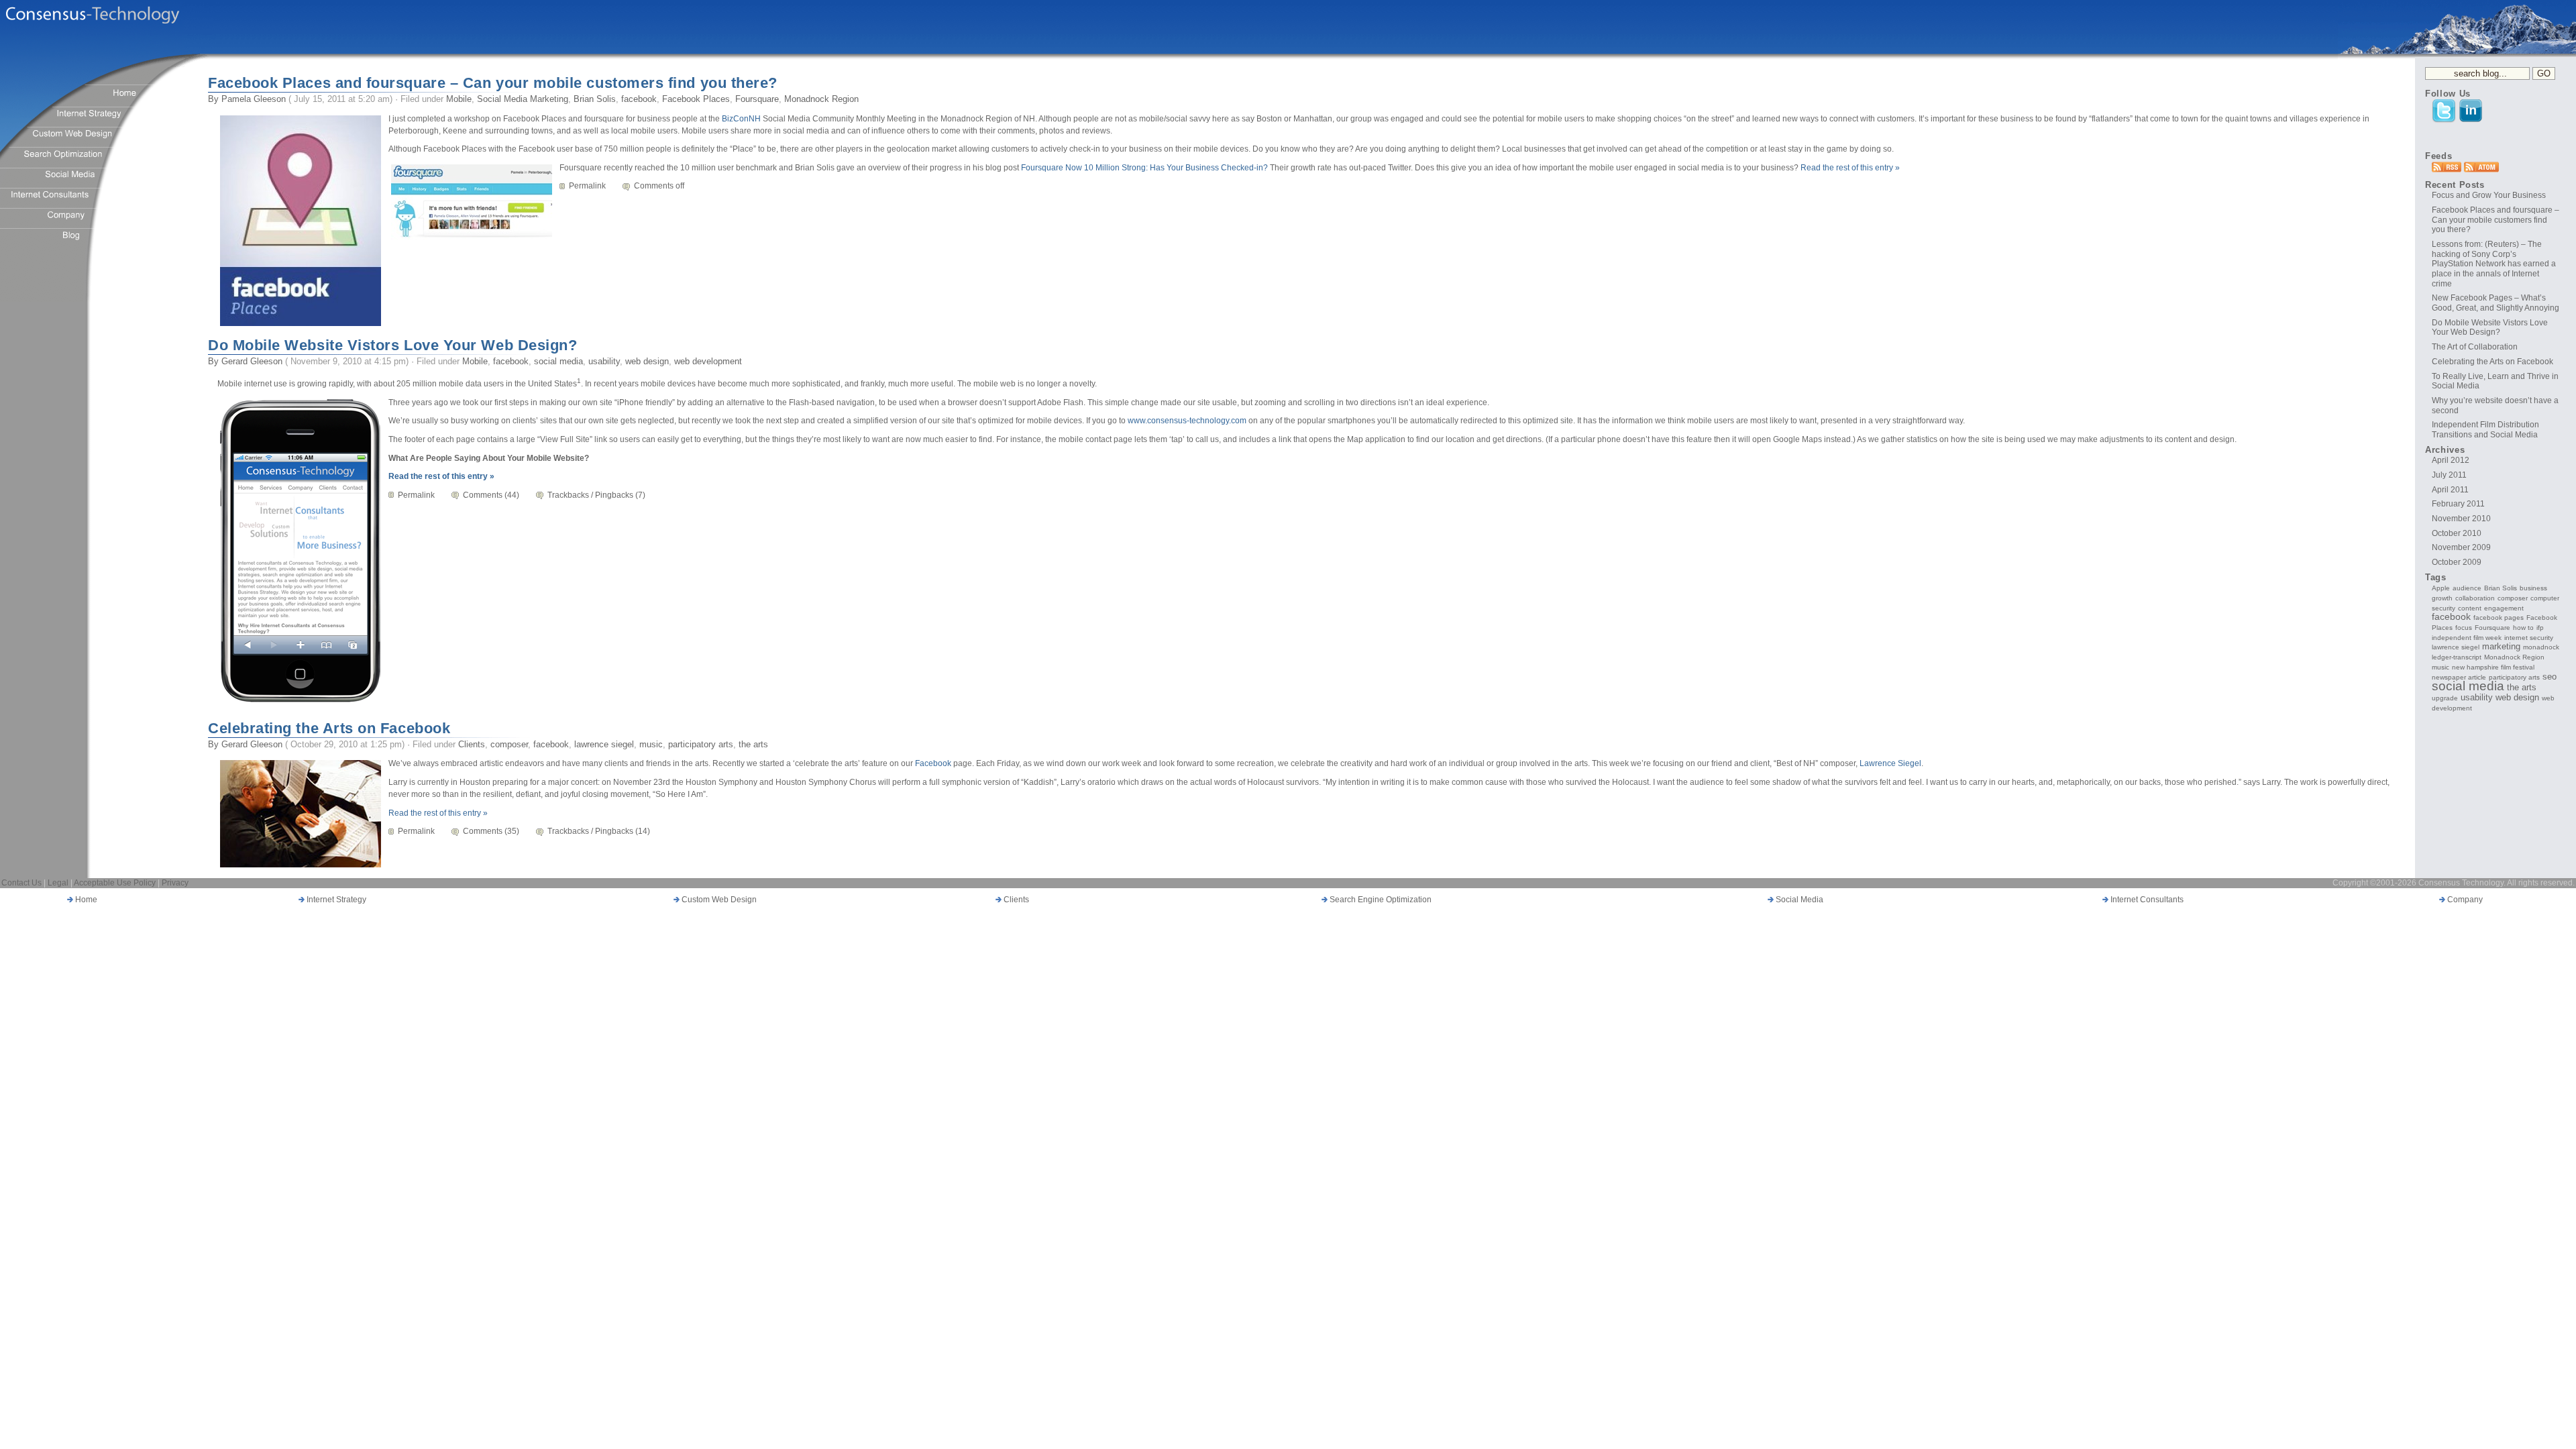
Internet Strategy (335, 900)
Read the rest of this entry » (1850, 168)
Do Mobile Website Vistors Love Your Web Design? (392, 345)
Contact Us (21, 883)
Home (85, 900)
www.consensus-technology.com (1187, 421)
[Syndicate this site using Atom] (2481, 170)
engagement (2504, 608)
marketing (2501, 647)
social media (558, 361)
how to (2523, 628)
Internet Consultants (2146, 900)
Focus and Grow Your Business (2489, 195)
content (2470, 608)
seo (2550, 677)
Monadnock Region (821, 99)
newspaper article (2459, 677)
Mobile (459, 99)
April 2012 (2451, 460)
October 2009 (2457, 562)
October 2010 (2457, 533)
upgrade (2445, 698)
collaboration (2475, 598)
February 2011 (2458, 504)
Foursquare (757, 99)
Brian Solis (595, 99)
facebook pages (2499, 618)
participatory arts (701, 744)
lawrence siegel (604, 744)
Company (2464, 900)
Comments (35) (491, 831)
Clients (472, 744)
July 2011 (2449, 475)
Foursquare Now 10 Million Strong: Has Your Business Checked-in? (1144, 168)
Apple (2441, 588)
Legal (58, 883)
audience (2467, 588)
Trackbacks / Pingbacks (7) (596, 495)
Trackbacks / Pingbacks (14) (599, 831)
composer (509, 744)
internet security (2529, 638)
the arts (753, 744)
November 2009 (2461, 547)
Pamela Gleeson (254, 99)
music (651, 744)
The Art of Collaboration (2475, 347)
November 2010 (2461, 519)
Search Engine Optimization (1380, 900)
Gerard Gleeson (252, 361)
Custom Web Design (718, 900)
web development (708, 361)
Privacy (175, 883)
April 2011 (2450, 490)
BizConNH (742, 119)
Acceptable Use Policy (115, 883)
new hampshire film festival (2493, 667)
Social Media (1799, 900)
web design (647, 361)
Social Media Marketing (523, 99)
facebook (639, 99)
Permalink (587, 186)
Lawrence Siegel (1890, 763)
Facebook (933, 763)
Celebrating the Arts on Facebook (329, 728)
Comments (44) (491, 495)
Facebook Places (696, 99)
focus (2464, 628)
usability (604, 361)
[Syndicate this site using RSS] (2447, 170)
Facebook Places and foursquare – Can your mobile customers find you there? (493, 83)
